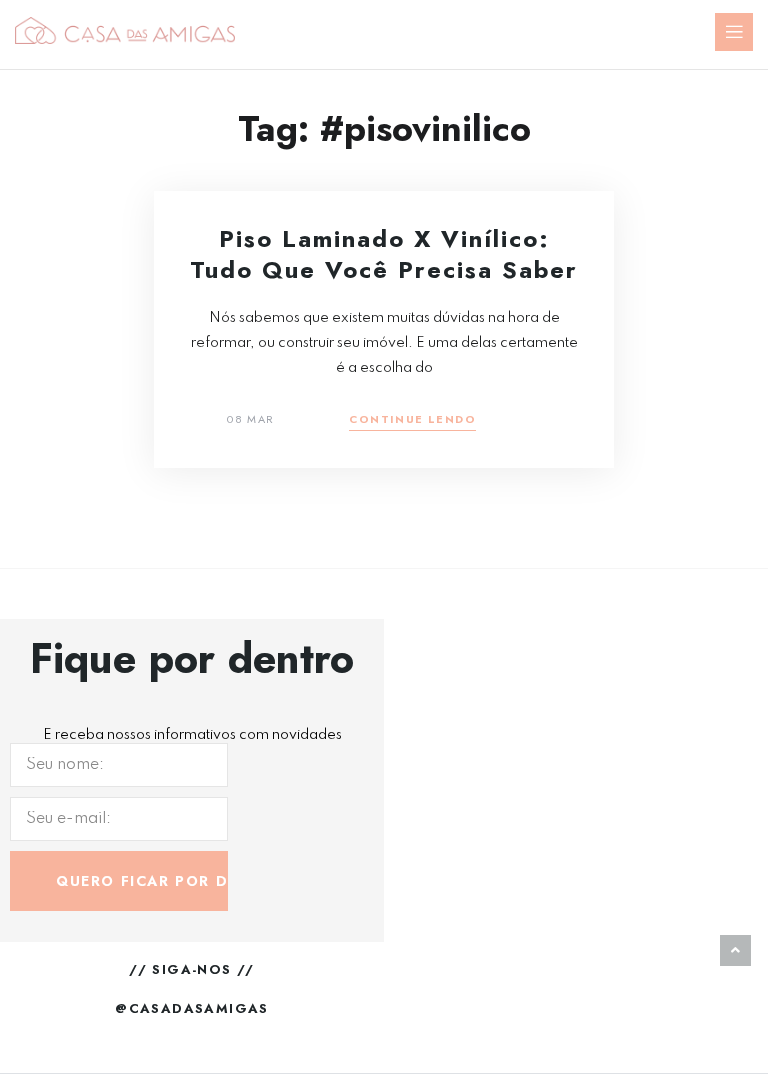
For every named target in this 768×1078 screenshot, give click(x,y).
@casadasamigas (192, 1008)
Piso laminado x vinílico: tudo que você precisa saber (384, 254)
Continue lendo (412, 420)
